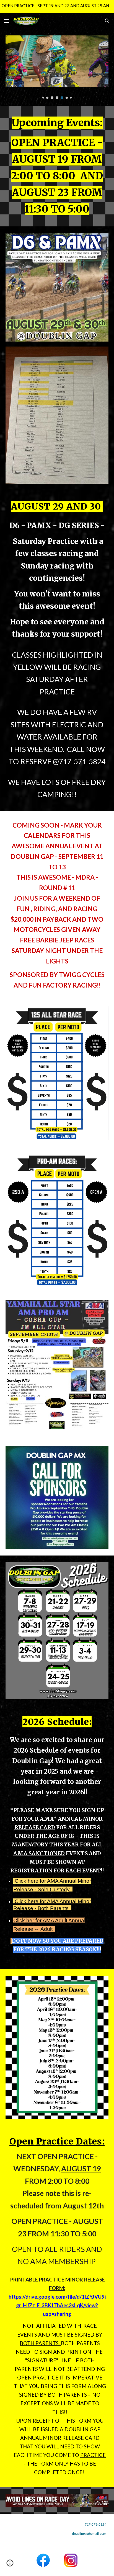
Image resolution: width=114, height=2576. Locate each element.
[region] (57, 7)
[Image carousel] (57, 67)
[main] (57, 166)
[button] (7, 21)
